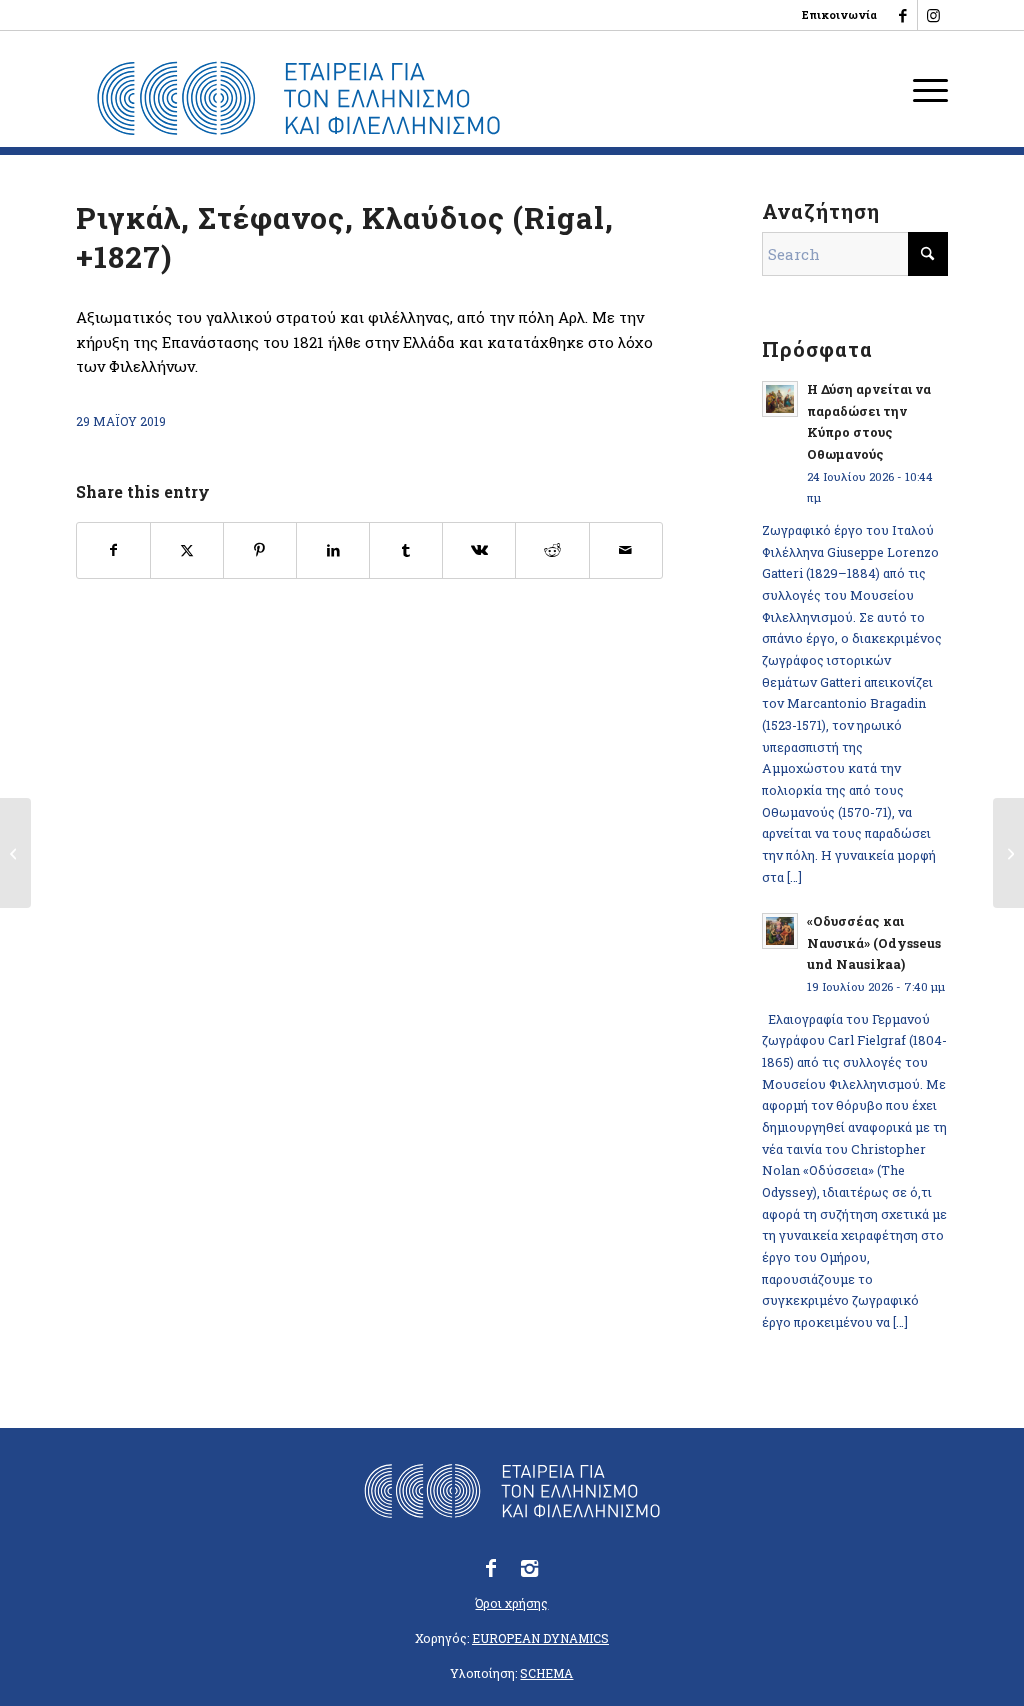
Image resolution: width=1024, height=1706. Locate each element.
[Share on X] (187, 550)
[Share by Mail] (626, 550)
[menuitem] (834, 15)
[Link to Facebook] (902, 15)
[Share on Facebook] (113, 550)
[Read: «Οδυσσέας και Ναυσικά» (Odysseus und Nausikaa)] (780, 931)
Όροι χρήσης (511, 1603)
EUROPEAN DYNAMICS (540, 1638)
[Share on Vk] (479, 550)
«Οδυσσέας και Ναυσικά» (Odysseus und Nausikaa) (874, 942)
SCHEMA (546, 1673)
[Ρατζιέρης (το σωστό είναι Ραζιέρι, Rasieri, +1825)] (15, 853)
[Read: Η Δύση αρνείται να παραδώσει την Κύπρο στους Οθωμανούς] (780, 399)
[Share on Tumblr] (406, 550)
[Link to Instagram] (933, 15)
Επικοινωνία (839, 14)
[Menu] (924, 89)
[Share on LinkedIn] (333, 550)
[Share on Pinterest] (260, 550)
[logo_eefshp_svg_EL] (298, 99)
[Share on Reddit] (552, 550)
